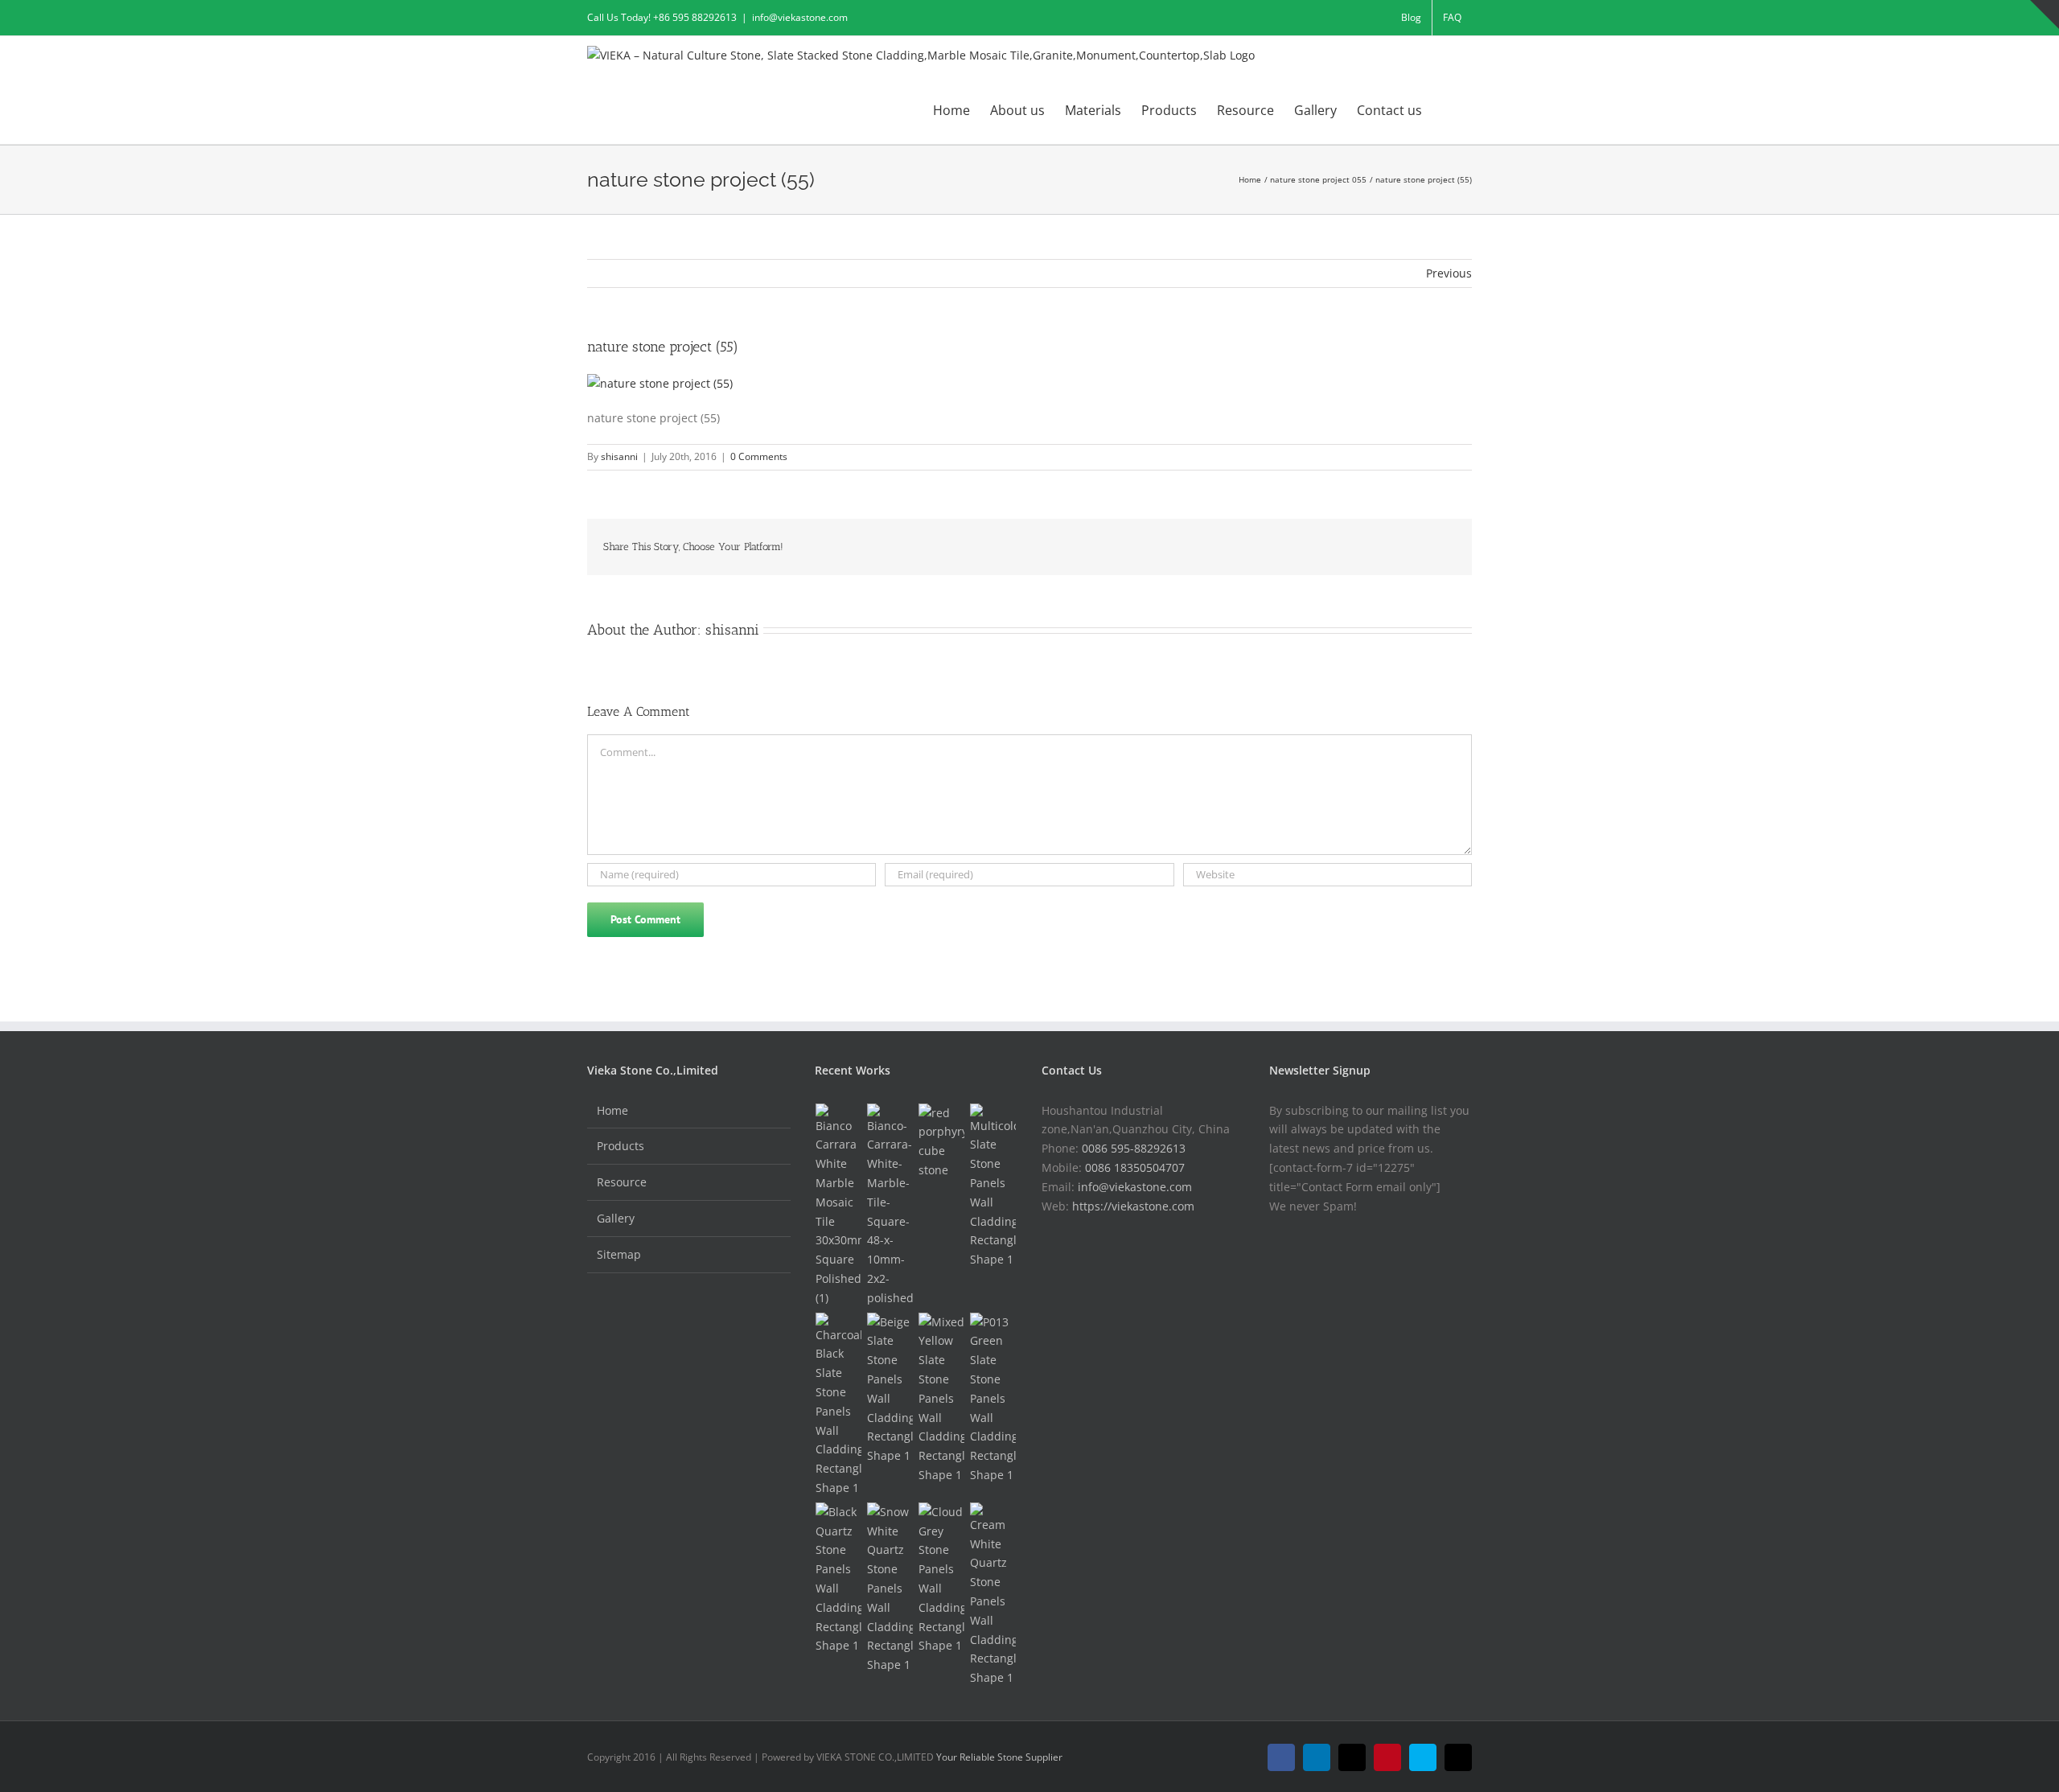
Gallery (616, 1218)
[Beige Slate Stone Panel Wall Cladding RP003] (890, 1389)
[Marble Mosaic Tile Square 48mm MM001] (890, 1206)
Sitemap (619, 1254)
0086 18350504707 (1135, 1167)
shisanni (619, 456)
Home (612, 1110)
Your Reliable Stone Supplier (999, 1757)
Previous (1449, 273)
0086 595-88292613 (1134, 1148)
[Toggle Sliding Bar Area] (2045, 14)
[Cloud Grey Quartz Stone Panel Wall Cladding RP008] (942, 1579)
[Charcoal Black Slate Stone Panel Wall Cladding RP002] (839, 1405)
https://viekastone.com (1133, 1206)
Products (621, 1146)
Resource (622, 1182)
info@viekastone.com (800, 17)
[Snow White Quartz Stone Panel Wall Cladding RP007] (890, 1589)
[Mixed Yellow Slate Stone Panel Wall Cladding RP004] (942, 1399)
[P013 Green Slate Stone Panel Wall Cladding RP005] (993, 1399)
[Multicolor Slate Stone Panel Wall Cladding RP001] (993, 1186)
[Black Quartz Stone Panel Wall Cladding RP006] (839, 1579)
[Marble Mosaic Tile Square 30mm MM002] (839, 1206)
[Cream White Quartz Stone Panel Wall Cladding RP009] (993, 1595)
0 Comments (759, 456)
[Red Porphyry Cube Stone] (942, 1142)
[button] (1447, 109)
